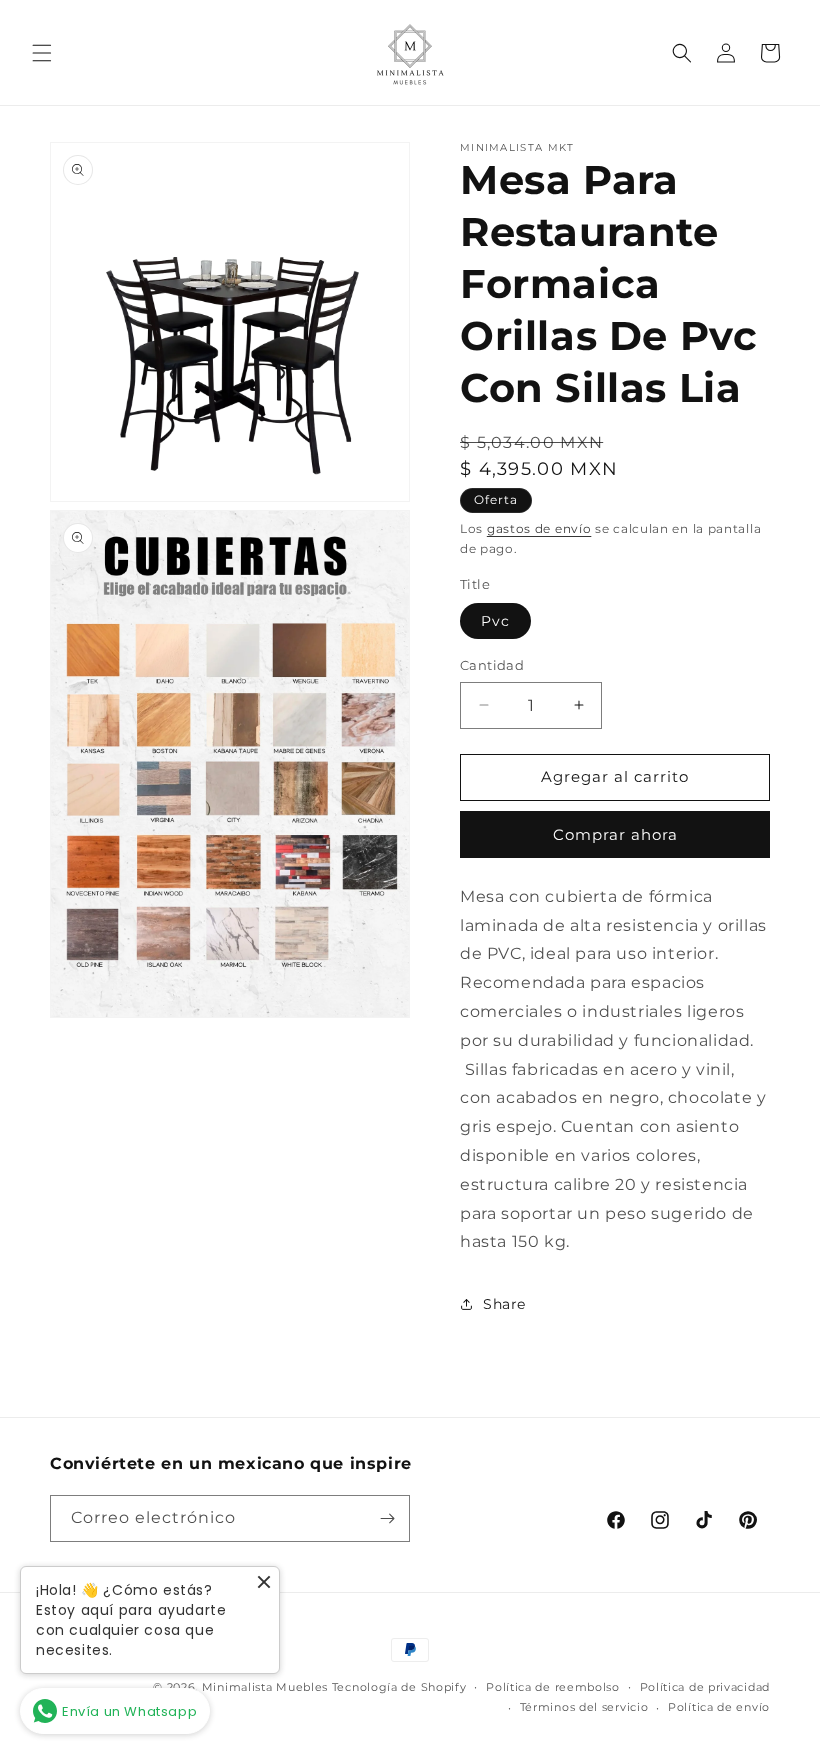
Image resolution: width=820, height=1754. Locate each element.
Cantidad (492, 665)
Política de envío (719, 1707)
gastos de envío (539, 528)
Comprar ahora (615, 834)
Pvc (495, 621)
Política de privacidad (705, 1687)
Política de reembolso (553, 1687)
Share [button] (504, 1304)
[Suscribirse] (387, 1518)
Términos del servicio (584, 1707)
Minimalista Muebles (265, 1687)
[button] (42, 53)
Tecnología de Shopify (399, 1687)
